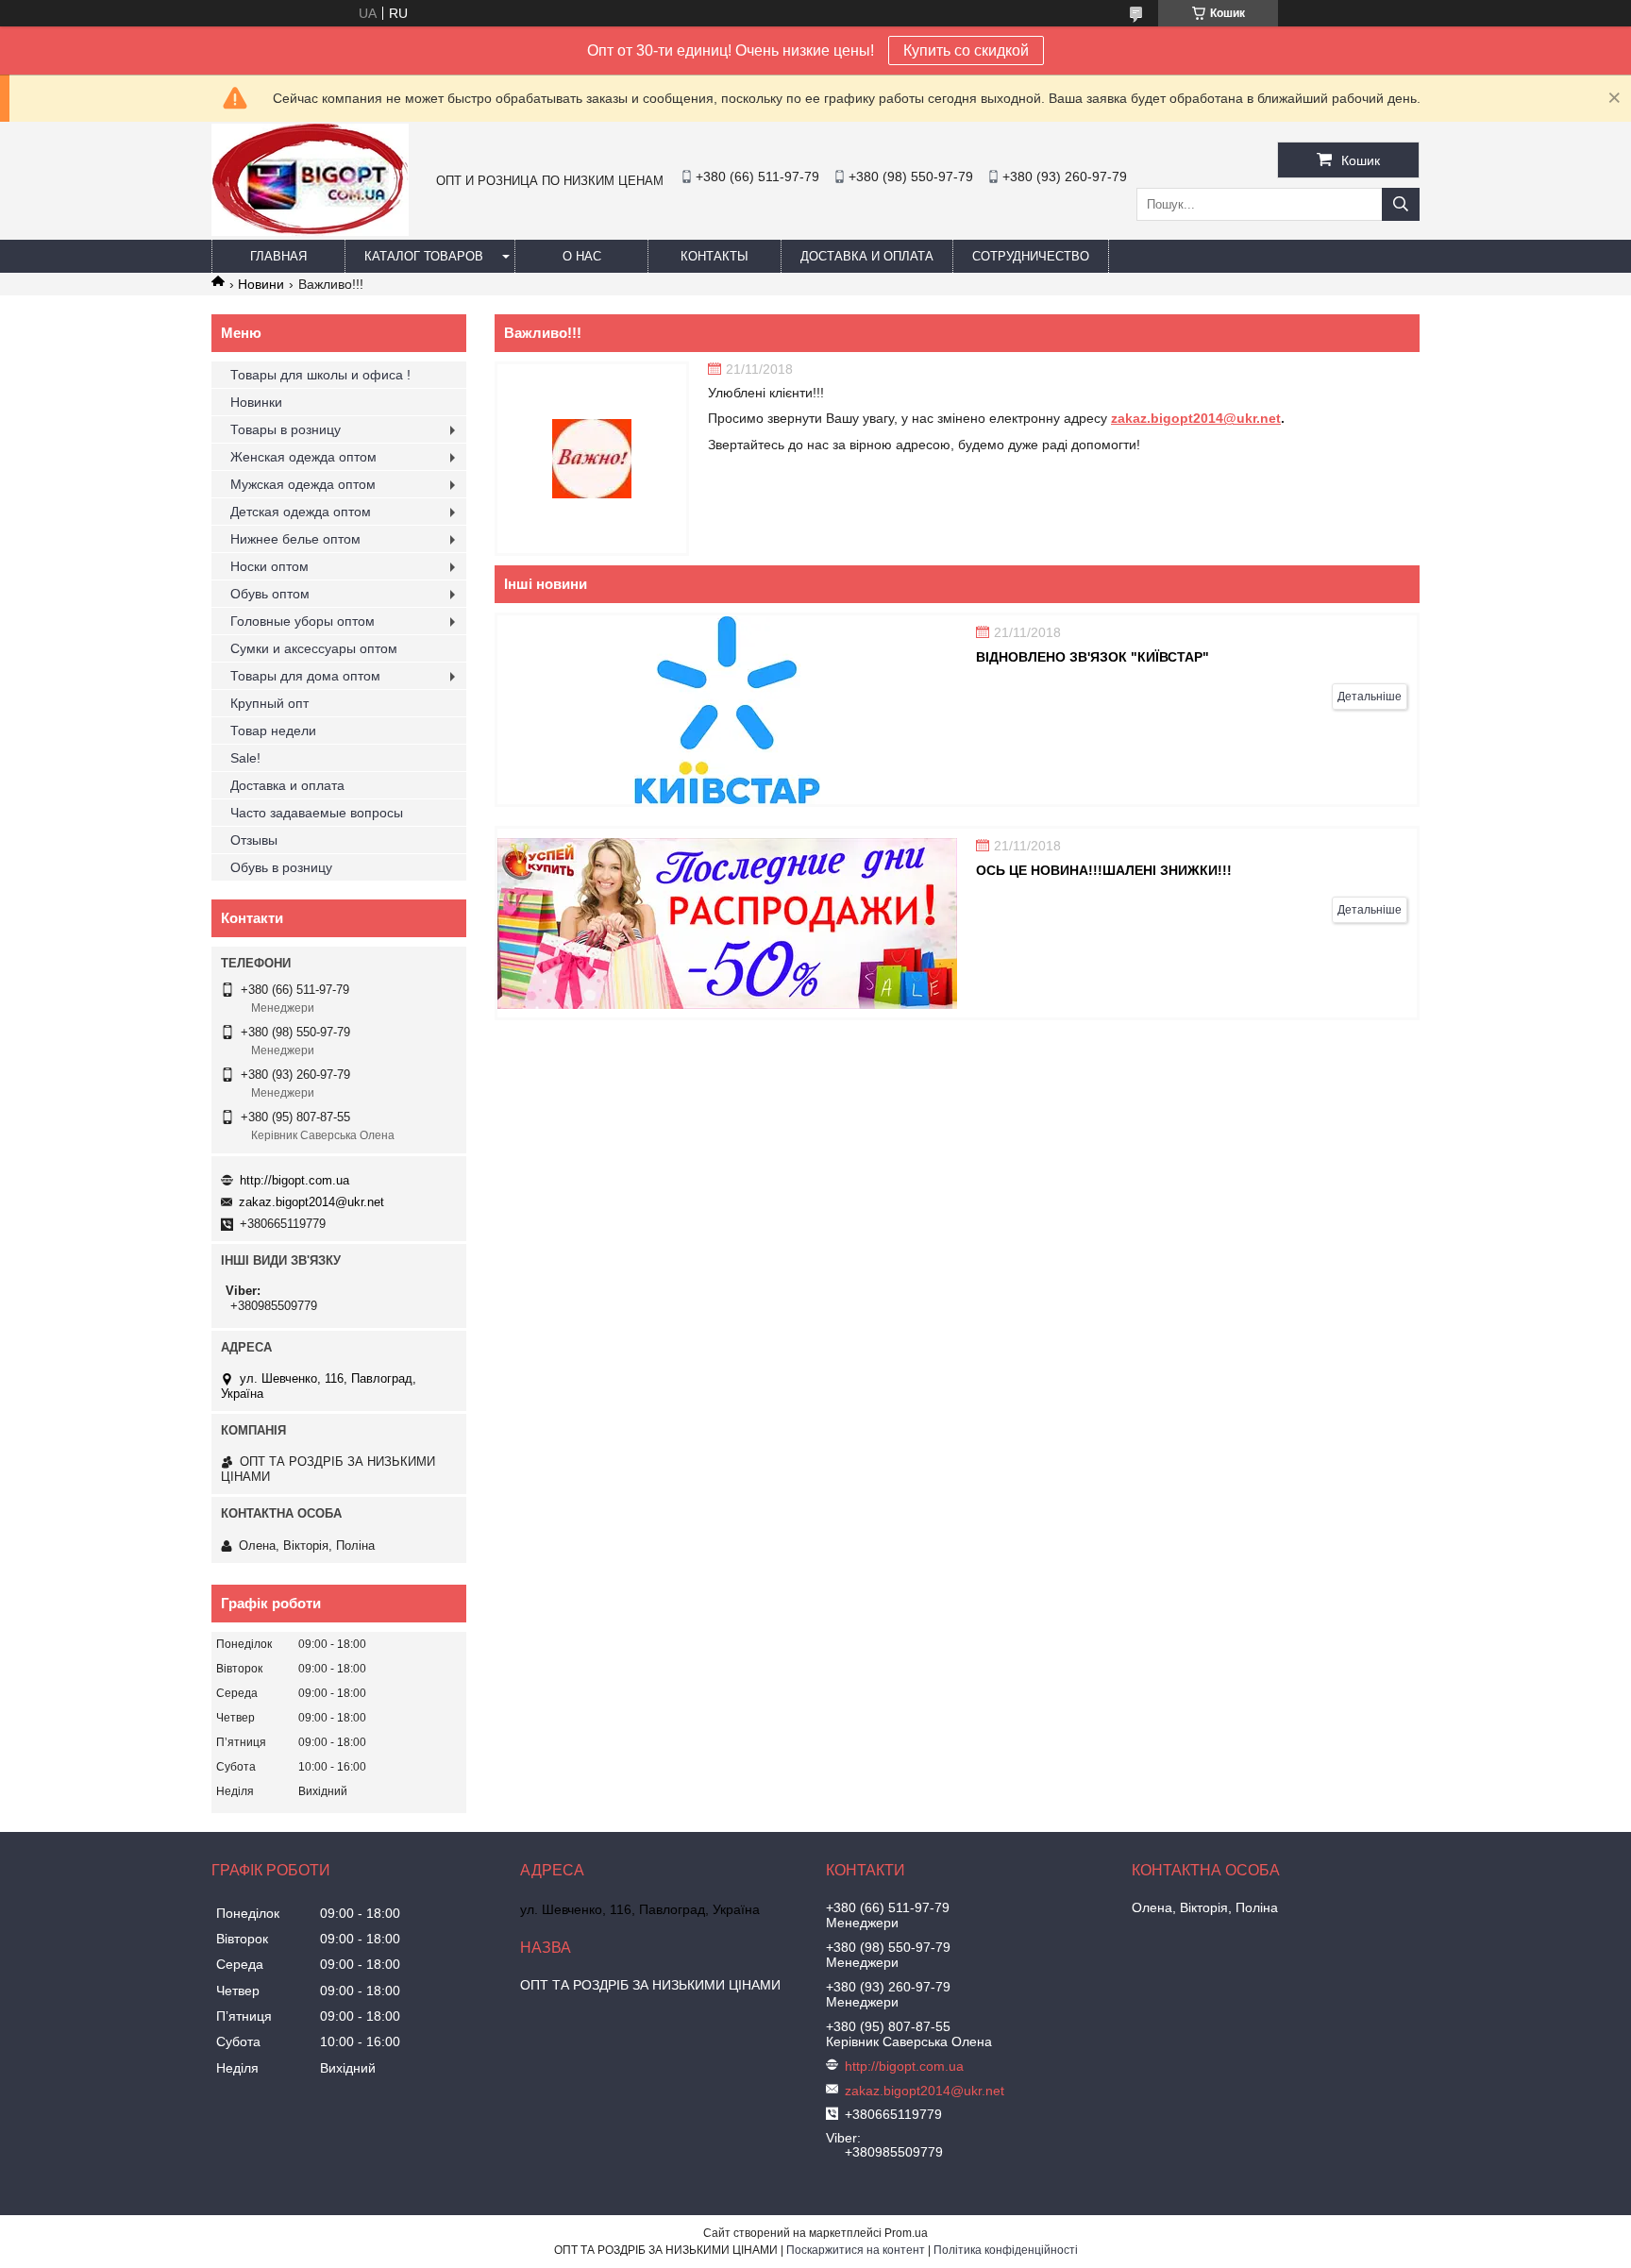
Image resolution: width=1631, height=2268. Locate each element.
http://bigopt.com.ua (294, 1180)
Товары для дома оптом (305, 676)
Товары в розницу (286, 429)
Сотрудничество (1031, 256)
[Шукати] (1401, 204)
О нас (582, 256)
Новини (261, 284)
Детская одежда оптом (301, 512)
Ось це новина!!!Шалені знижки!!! (1104, 870)
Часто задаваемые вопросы (317, 813)
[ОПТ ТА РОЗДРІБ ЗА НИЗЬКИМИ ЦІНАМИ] (310, 231)
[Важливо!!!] (592, 459)
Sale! (245, 758)
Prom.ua (906, 2233)
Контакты (715, 256)
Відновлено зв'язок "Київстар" (1093, 657)
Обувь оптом (270, 594)
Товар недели (273, 731)
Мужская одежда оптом (303, 484)
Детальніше (1370, 697)
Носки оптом (269, 566)
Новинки (256, 402)
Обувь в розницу (281, 867)
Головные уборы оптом (303, 621)
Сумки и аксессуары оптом (314, 648)
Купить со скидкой (966, 50)
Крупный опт (269, 703)
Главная (278, 256)
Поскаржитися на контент (856, 2250)
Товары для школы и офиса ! (320, 375)
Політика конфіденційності (1006, 2250)
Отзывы (254, 840)
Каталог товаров (424, 256)
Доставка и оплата (867, 256)
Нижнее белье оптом (295, 539)
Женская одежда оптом (303, 457)
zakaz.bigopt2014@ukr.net (1196, 418)
